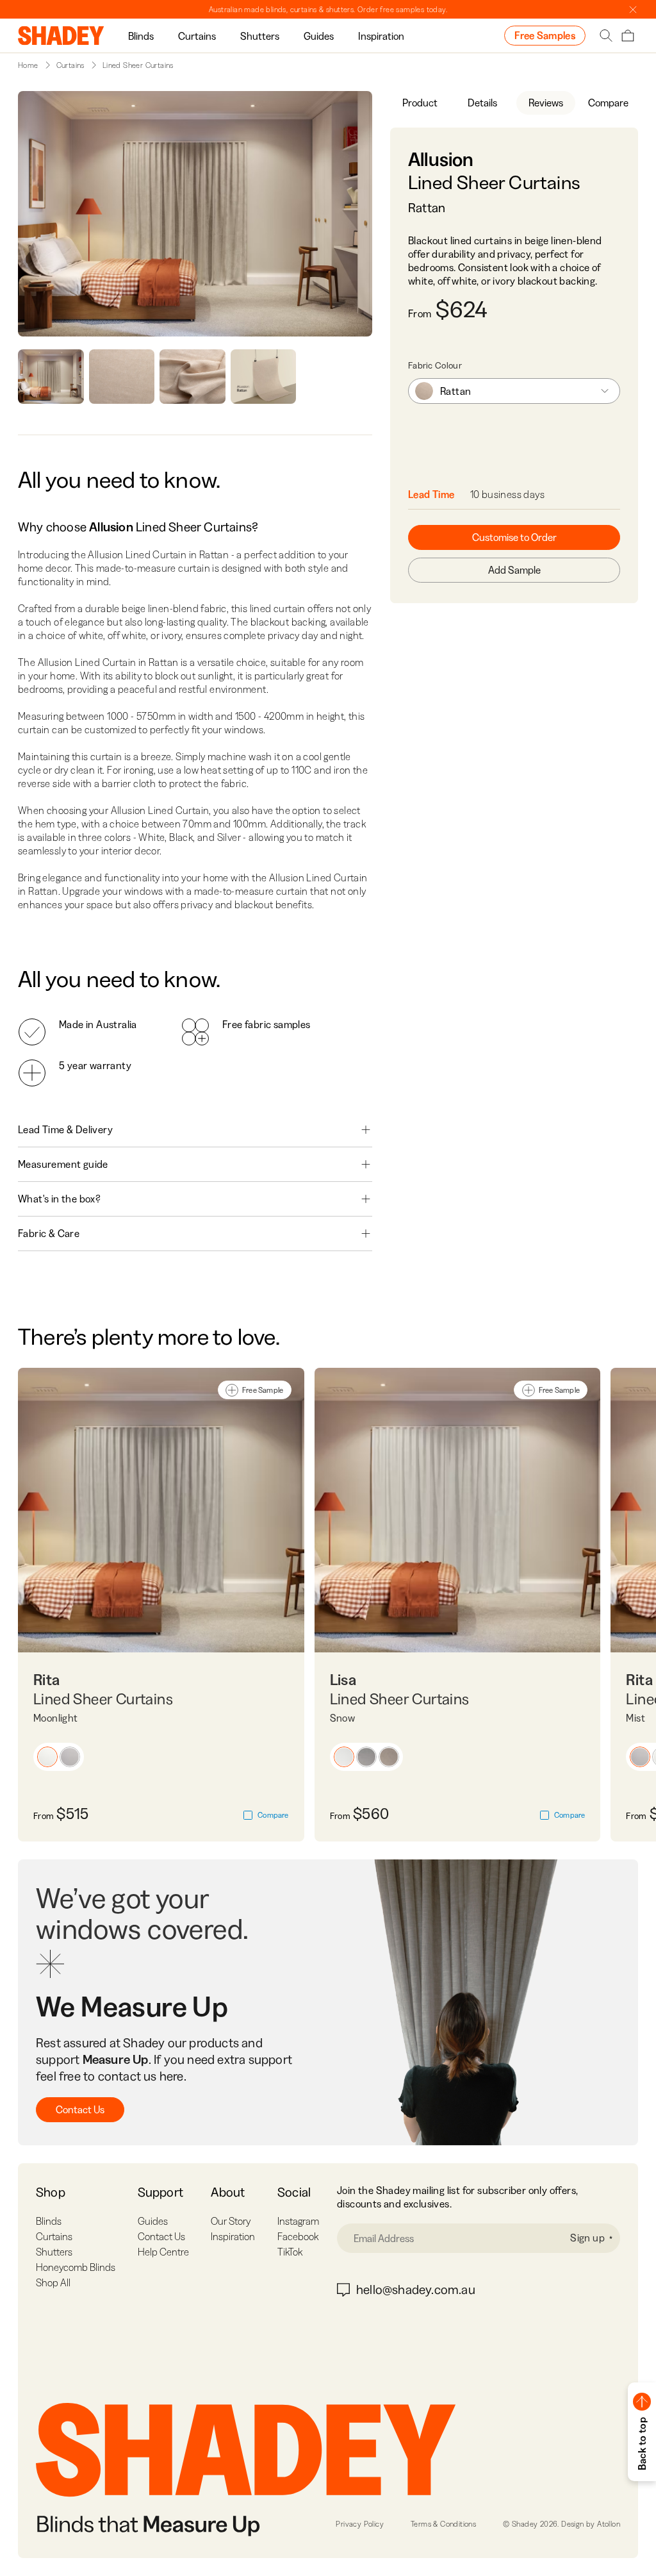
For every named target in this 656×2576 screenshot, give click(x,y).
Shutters (260, 36)
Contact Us (80, 2109)
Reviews (546, 103)
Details (482, 103)
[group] (141, 36)
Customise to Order (514, 537)
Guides (319, 36)
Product (420, 103)
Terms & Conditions (443, 2524)
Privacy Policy (360, 2524)
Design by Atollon (591, 2524)
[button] (47, 1757)
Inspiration (381, 36)
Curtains (197, 36)
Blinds (141, 36)
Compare (608, 103)
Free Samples (545, 35)
